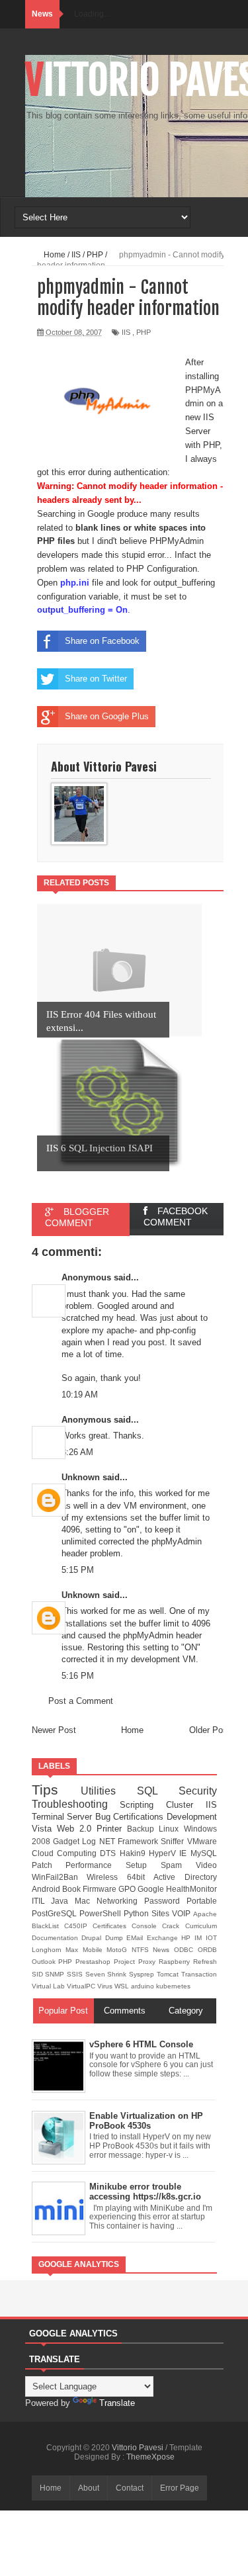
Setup (143, 1865)
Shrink (118, 1974)
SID (39, 1974)
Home (132, 1730)
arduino (144, 1986)
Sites (162, 1913)
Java (63, 1901)
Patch (49, 1865)
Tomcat (169, 1974)
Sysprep (143, 1974)
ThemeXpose (150, 2457)
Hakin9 (134, 1853)
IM (200, 1938)
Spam (178, 1865)
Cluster (186, 1805)
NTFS (143, 1950)
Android (47, 1889)
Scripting (143, 1805)
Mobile (95, 1950)
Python (138, 1913)
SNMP (56, 1974)
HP (188, 1938)
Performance (96, 1865)
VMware (202, 1841)
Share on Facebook (102, 641)
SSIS (76, 1974)
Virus (106, 1986)
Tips (56, 1790)
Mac (86, 1901)
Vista (44, 1829)
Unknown (81, 1477)
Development (192, 1817)
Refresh (205, 1962)
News (163, 1950)
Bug (104, 1817)
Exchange (164, 1938)
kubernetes (173, 1986)
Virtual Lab (49, 1986)
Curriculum (201, 1926)
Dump (116, 1938)
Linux (171, 1829)
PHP (144, 332)
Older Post (210, 1730)
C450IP (78, 1926)
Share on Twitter (96, 679)
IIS (126, 332)
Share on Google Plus (107, 716)
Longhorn (49, 1950)
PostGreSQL (56, 1913)
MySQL (204, 1853)
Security (198, 1791)
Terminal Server (63, 1817)
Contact (130, 2488)
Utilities (109, 1791)
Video (206, 1865)
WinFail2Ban (60, 1877)
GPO (128, 1889)
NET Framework (130, 1841)
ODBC (186, 1950)
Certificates (112, 1926)
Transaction (199, 1974)
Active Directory (185, 1877)
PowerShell (102, 1913)
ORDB (207, 1950)
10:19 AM (80, 1395)
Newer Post (54, 1730)
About (89, 2488)
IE (185, 1853)
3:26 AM (77, 1452)
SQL (158, 1791)
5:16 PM (78, 1676)
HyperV (164, 1853)
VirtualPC (82, 1986)
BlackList (48, 1926)
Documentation (57, 1938)
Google (152, 1889)
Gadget (67, 1841)
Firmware (101, 1889)
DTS (109, 1853)
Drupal (93, 1938)
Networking (120, 1901)
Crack (173, 1926)
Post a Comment (81, 1701)
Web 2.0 (77, 1829)
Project (126, 1962)
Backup (143, 1829)
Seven (97, 1974)
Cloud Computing (66, 1853)
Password (165, 1901)
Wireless (107, 1877)
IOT (211, 1938)
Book (72, 1889)
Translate (117, 2403)
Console (147, 1926)
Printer (112, 1829)
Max (74, 1950)
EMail (137, 1938)
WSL (123, 1986)
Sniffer (174, 1841)
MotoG (119, 1950)
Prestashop (95, 1962)
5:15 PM (78, 1570)
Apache (205, 1914)
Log (90, 1841)
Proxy (148, 1962)
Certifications (140, 1817)
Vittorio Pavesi (139, 2448)
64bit (141, 1877)
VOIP (183, 1913)
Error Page (180, 2488)
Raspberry (176, 1962)
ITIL (42, 1901)
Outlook (45, 1962)
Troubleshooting (76, 1804)
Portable (202, 1901)
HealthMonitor (191, 1889)
